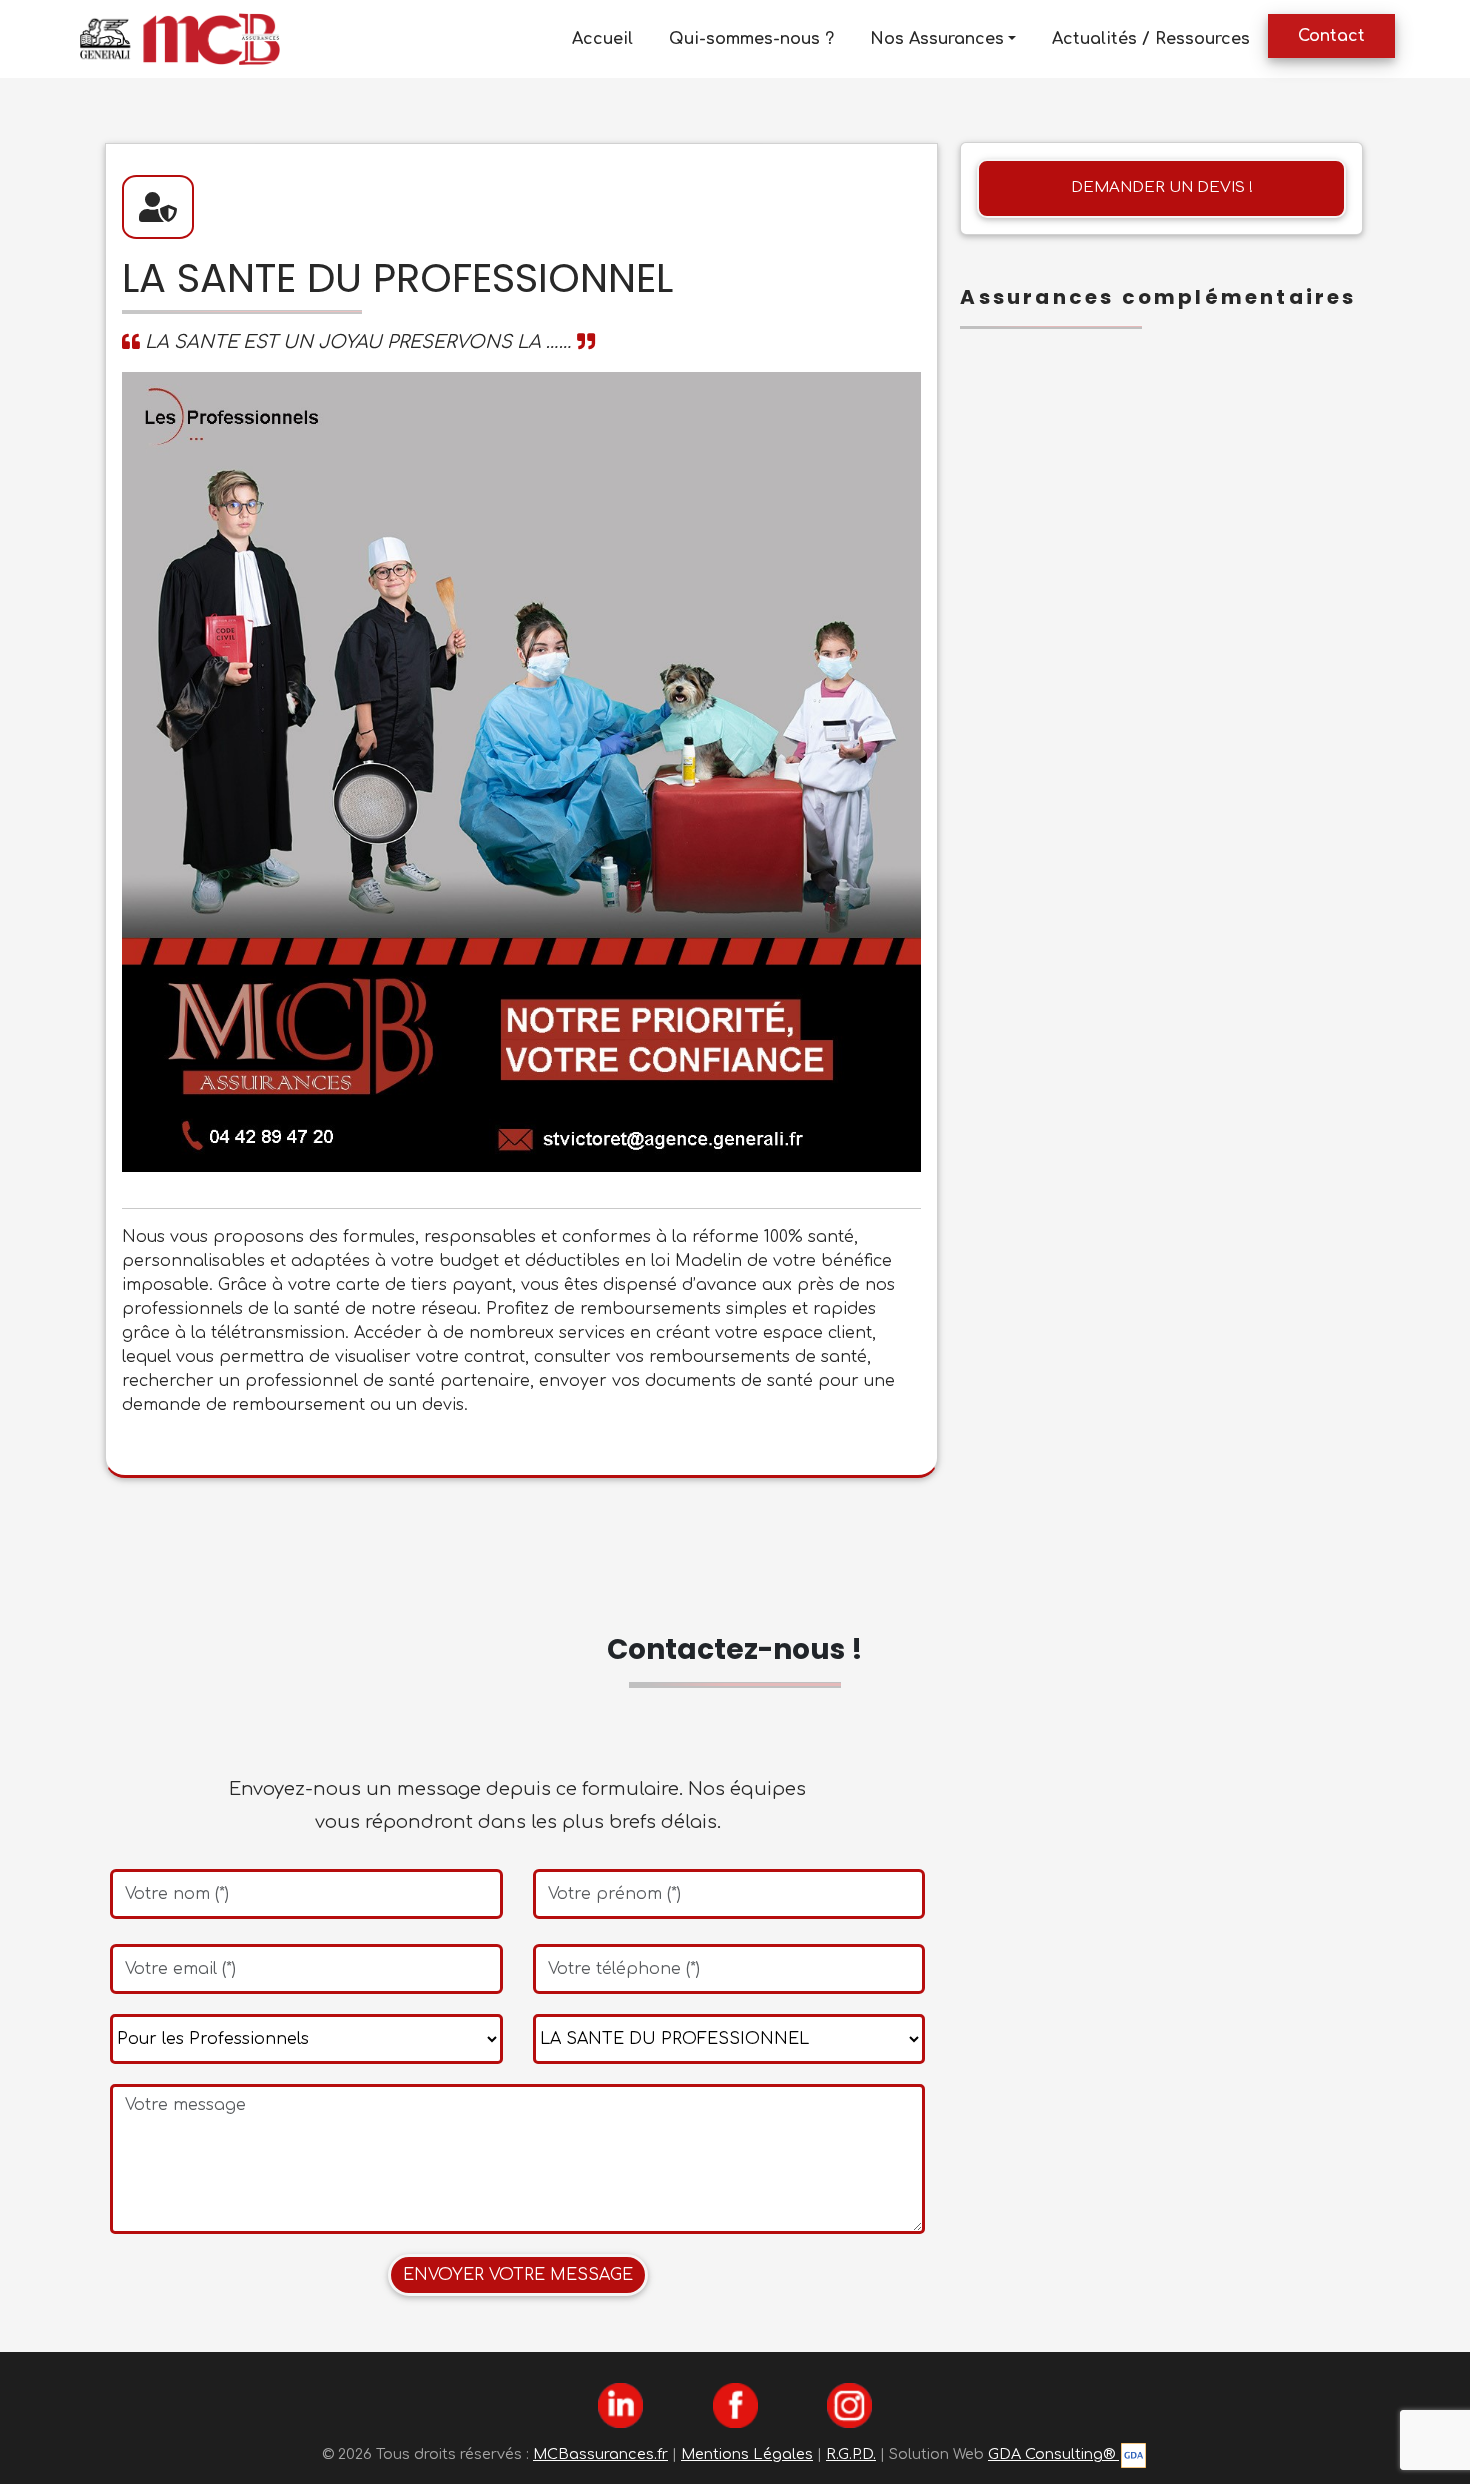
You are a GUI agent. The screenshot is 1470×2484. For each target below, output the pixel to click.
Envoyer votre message (518, 2275)
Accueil (602, 39)
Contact (1331, 36)
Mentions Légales (747, 2454)
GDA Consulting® (1053, 2454)
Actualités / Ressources (1151, 39)
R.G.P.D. (851, 2454)
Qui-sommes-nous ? (751, 39)
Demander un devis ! (1162, 187)
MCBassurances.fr (600, 2454)
